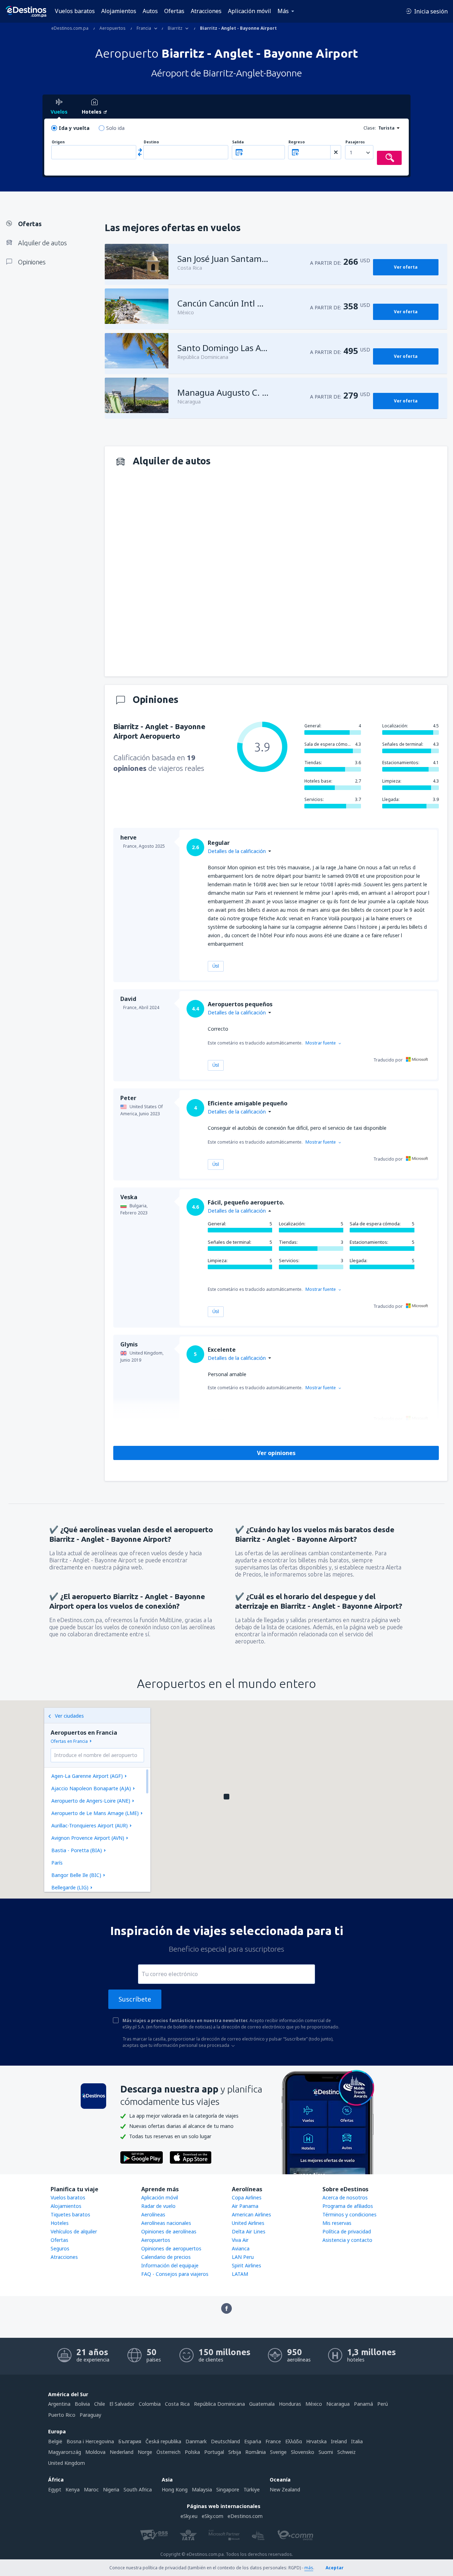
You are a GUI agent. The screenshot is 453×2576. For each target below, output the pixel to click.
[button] (226, 1797)
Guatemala (262, 2404)
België (55, 2441)
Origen (58, 142)
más (309, 2568)
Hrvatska (316, 2441)
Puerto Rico (62, 2415)
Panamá (363, 2404)
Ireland (339, 2441)
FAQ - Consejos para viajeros (175, 2274)
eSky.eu (189, 2516)
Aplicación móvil (250, 11)
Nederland (122, 2452)
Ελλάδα (294, 2441)
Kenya (73, 2489)
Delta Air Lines (249, 2231)
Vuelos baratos (75, 11)
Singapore (228, 2489)
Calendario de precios (166, 2257)
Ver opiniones (276, 1453)
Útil (216, 966)
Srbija (235, 2452)
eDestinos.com (245, 2516)
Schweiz (346, 2452)
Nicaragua (338, 2404)
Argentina (59, 2404)
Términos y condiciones (349, 2214)
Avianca (241, 2248)
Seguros (60, 2248)
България (130, 2441)
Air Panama (245, 2206)
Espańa (253, 2441)
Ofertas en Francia (69, 1741)
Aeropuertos (156, 2240)
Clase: (370, 128)
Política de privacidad (347, 2231)
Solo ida (115, 128)
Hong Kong (175, 2489)
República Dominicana (219, 2404)
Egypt (55, 2489)
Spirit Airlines (246, 2265)
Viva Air (240, 2240)
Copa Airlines (247, 2197)
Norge (145, 2452)
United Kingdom (67, 2463)
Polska (192, 2452)
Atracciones (206, 11)
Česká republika (163, 2441)
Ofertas (174, 11)
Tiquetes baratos (70, 2214)
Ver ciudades (69, 1716)
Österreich (168, 2452)
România (256, 2452)
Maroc (91, 2489)
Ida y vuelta (74, 128)
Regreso (297, 142)
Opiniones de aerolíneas (169, 2231)
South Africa (138, 2489)
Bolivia (82, 2404)
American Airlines (251, 2214)
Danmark (196, 2441)
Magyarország (65, 2452)
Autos (150, 11)
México (314, 2404)
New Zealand (285, 2489)
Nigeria (111, 2489)
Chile (100, 2404)
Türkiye (252, 2489)
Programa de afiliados (348, 2206)
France (273, 2441)
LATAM (240, 2274)
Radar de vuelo (158, 2206)
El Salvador (122, 2404)
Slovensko (303, 2452)
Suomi (326, 2452)
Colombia (150, 2404)
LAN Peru (243, 2257)
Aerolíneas (153, 2214)
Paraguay (90, 2415)
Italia (357, 2441)
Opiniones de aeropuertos (171, 2248)
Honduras (290, 2404)
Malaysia (202, 2489)
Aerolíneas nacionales (166, 2223)
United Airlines (248, 2223)
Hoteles (60, 2223)
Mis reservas (337, 2223)
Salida (238, 142)
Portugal (214, 2452)
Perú (383, 2404)
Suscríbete (135, 1999)
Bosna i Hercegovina (90, 2441)
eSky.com (213, 2516)
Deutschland (225, 2441)
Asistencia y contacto (347, 2240)
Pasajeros (355, 142)
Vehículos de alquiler (74, 2231)
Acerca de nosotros (345, 2197)
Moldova (95, 2452)
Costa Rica (177, 2404)
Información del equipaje (170, 2265)
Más (283, 11)
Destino (151, 142)
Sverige (278, 2452)
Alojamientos (119, 11)
